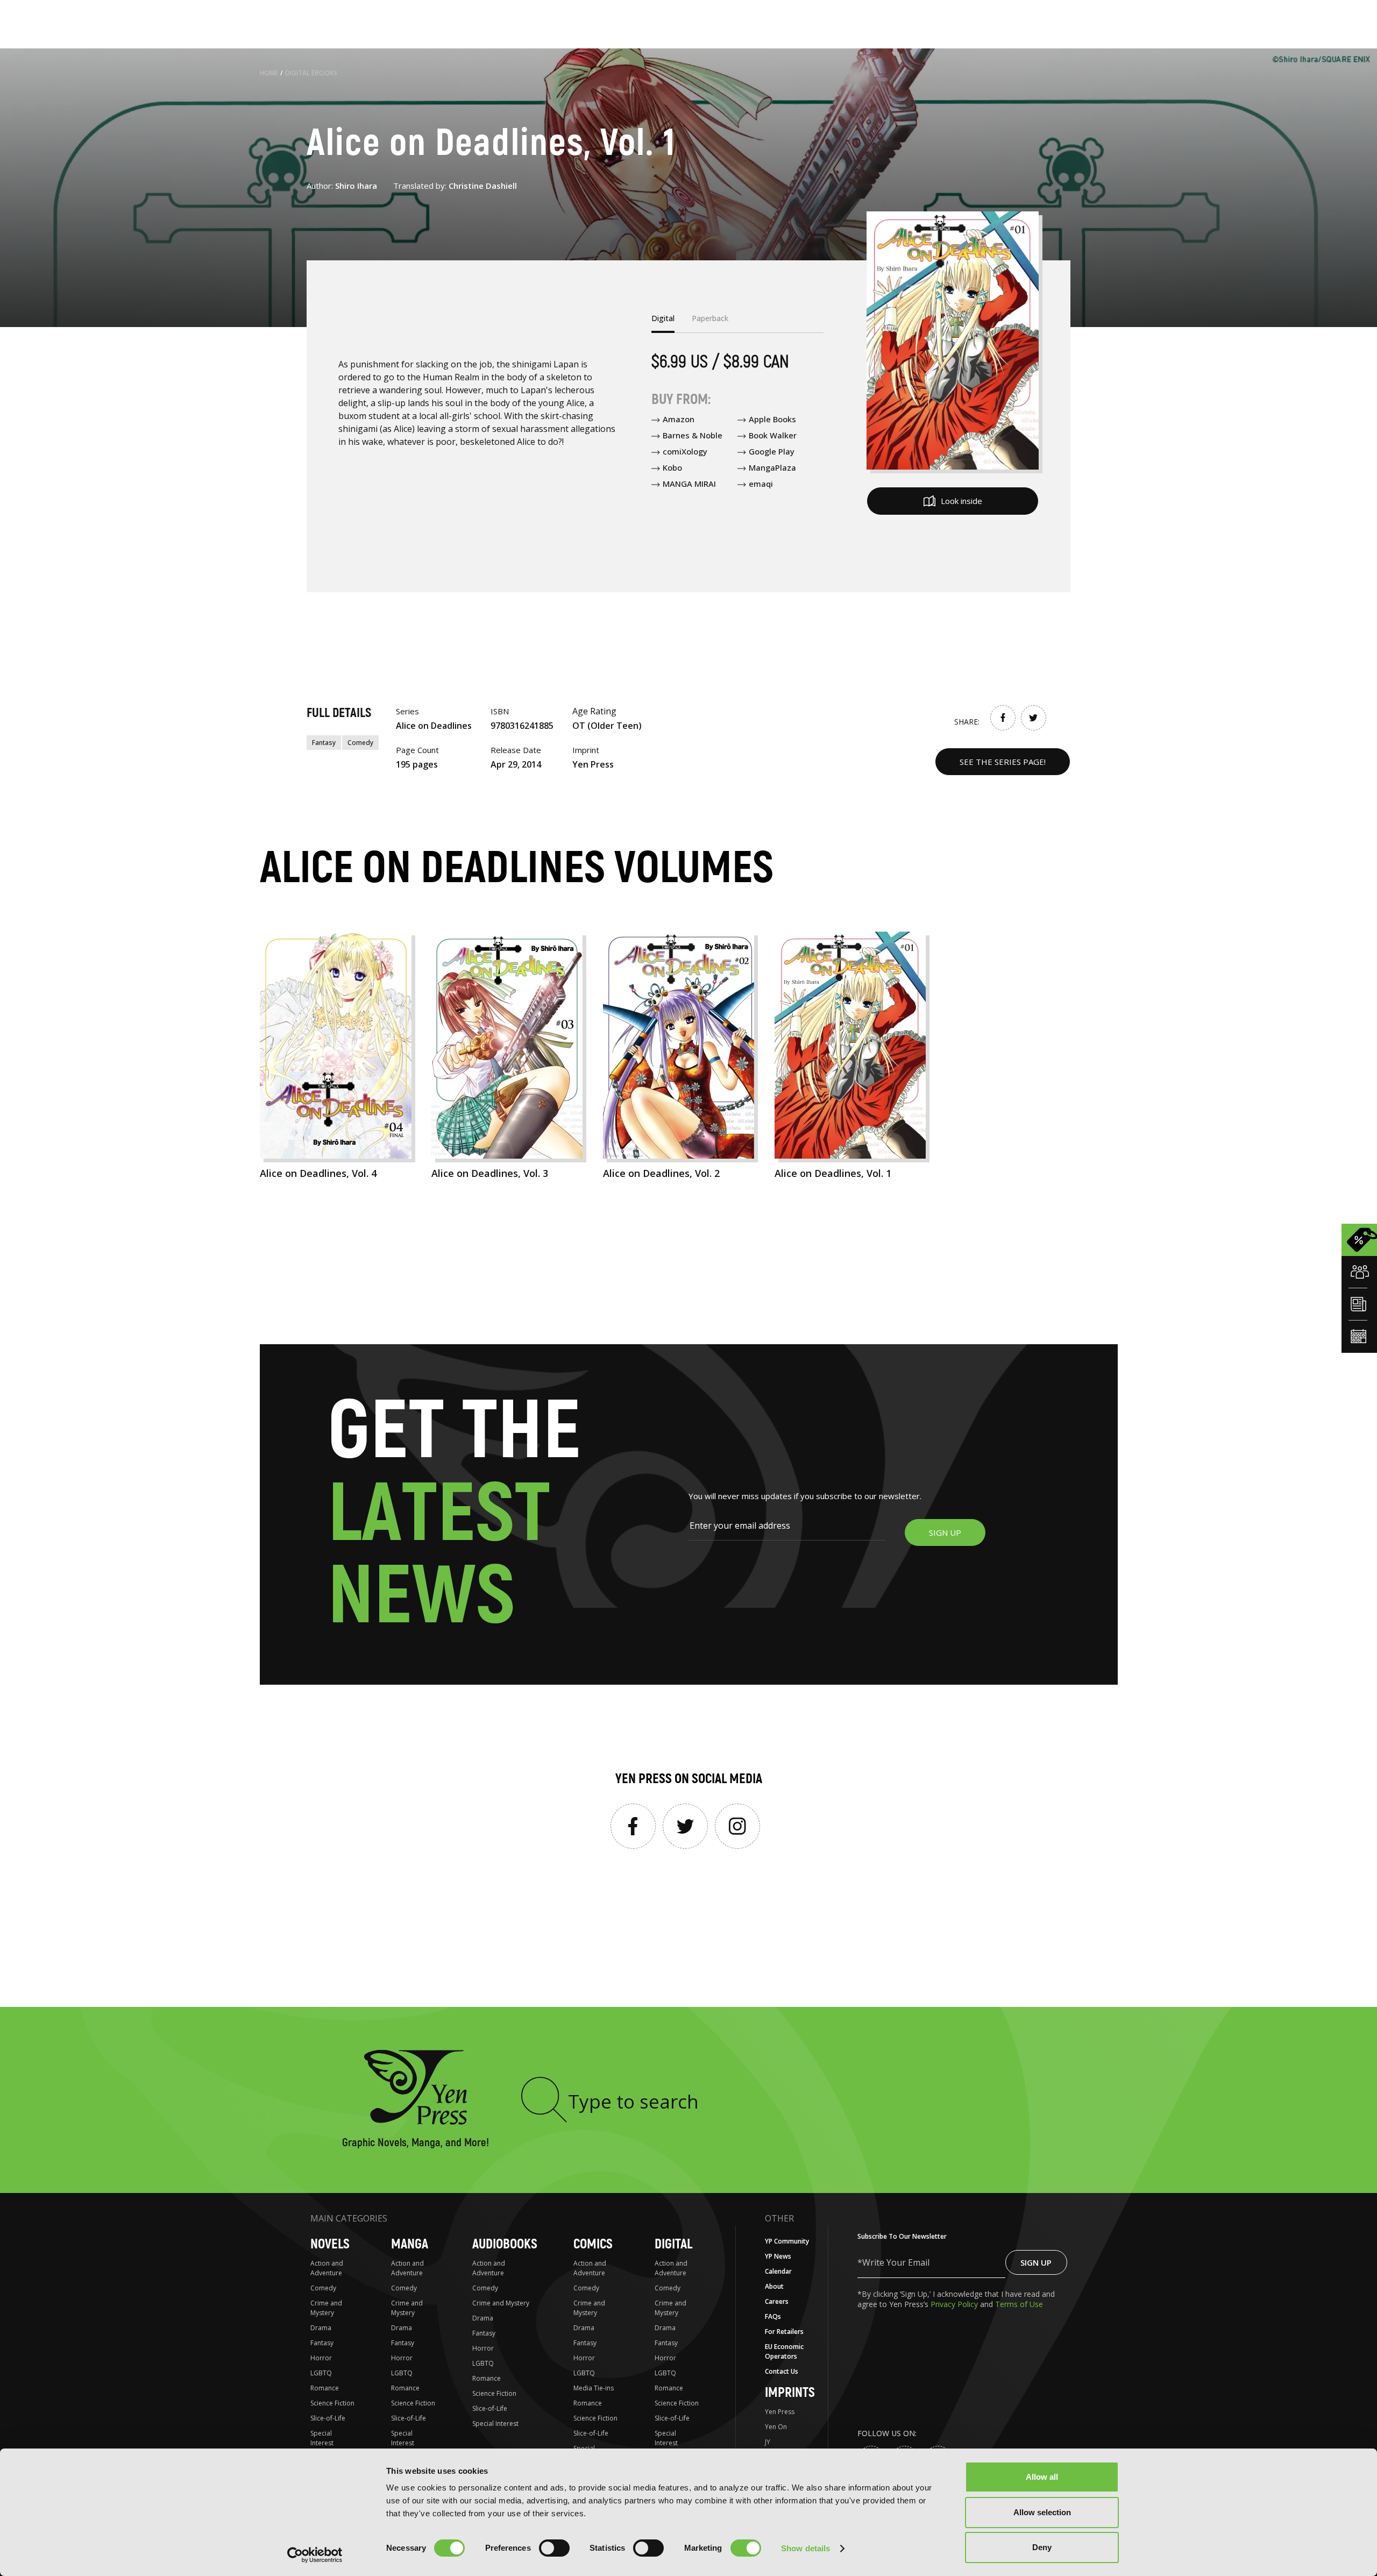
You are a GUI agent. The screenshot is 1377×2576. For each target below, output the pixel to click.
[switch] (554, 2548)
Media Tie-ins (594, 2388)
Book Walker (773, 435)
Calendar (778, 2271)
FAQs (773, 2316)
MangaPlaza (772, 467)
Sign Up (1036, 2262)
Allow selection (1042, 2512)
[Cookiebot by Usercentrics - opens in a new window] (315, 2555)
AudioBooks (505, 2244)
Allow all (1042, 2477)
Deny (1042, 2547)
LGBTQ (321, 2373)
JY (768, 2442)
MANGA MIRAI (689, 484)
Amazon (679, 419)
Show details (805, 2548)
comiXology (685, 451)
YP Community (787, 2241)
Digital (673, 2244)
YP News (778, 2256)
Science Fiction (332, 2403)
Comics (593, 2244)
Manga (410, 2244)
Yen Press (780, 2412)
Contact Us (782, 2371)
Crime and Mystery (326, 2308)
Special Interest (322, 2438)
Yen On (776, 2427)
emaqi (761, 484)
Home (269, 73)
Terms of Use (1019, 2304)
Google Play (772, 451)
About (774, 2286)
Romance (325, 2388)
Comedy (360, 743)
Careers (777, 2301)
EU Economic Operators (784, 2351)
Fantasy (324, 743)
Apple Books (772, 419)
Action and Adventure (327, 2268)
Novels (330, 2244)
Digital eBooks (311, 73)
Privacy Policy (955, 2304)
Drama (321, 2328)
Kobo (672, 467)
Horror (321, 2358)
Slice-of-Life (328, 2418)
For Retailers (784, 2332)
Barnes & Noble (693, 435)
